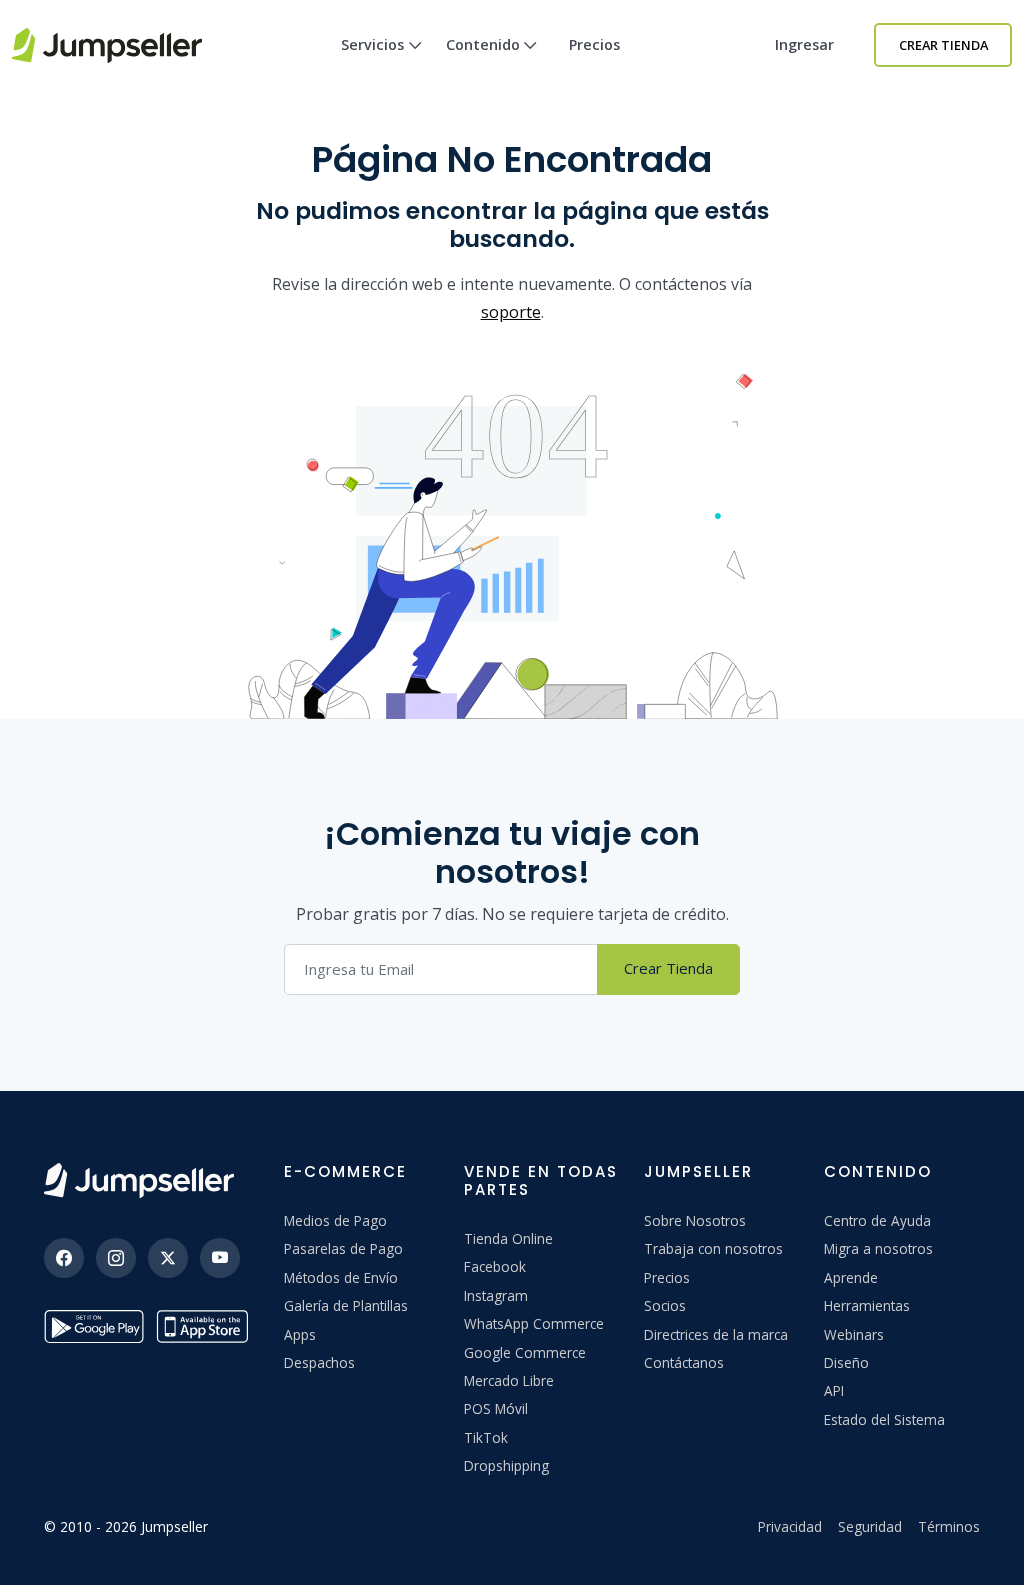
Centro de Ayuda (877, 1220)
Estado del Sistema (884, 1419)
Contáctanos (684, 1362)
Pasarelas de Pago (343, 1248)
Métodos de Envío (341, 1277)
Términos (949, 1526)
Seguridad (870, 1526)
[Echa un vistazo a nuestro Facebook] (64, 1258)
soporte (511, 312)
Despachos (319, 1362)
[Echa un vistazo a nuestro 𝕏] (168, 1258)
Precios (594, 44)
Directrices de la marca (716, 1334)
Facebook (495, 1266)
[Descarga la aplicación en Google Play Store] (94, 1326)
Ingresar (804, 44)
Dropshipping (506, 1465)
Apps (300, 1334)
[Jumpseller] (139, 1180)
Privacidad (790, 1526)
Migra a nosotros (878, 1248)
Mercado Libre (509, 1380)
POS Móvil (496, 1408)
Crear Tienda (943, 45)
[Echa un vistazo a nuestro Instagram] (116, 1258)
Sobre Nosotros (695, 1220)
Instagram (496, 1295)
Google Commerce (525, 1352)
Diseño (846, 1362)
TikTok (486, 1437)
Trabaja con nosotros (713, 1248)
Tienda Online (508, 1238)
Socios (665, 1305)
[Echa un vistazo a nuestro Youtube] (220, 1258)
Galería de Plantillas (346, 1305)
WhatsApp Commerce (534, 1323)
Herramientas (867, 1305)
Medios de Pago (335, 1220)
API (834, 1390)
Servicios (372, 44)
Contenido (483, 44)
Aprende (851, 1277)
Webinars (854, 1334)
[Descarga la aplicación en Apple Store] (206, 1326)
